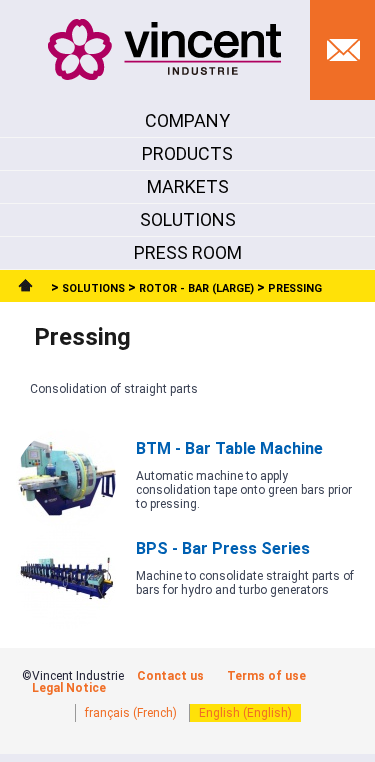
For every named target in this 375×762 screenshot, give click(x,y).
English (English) (245, 713)
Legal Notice (69, 688)
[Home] (28, 288)
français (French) (131, 713)
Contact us (170, 676)
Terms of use (266, 676)
